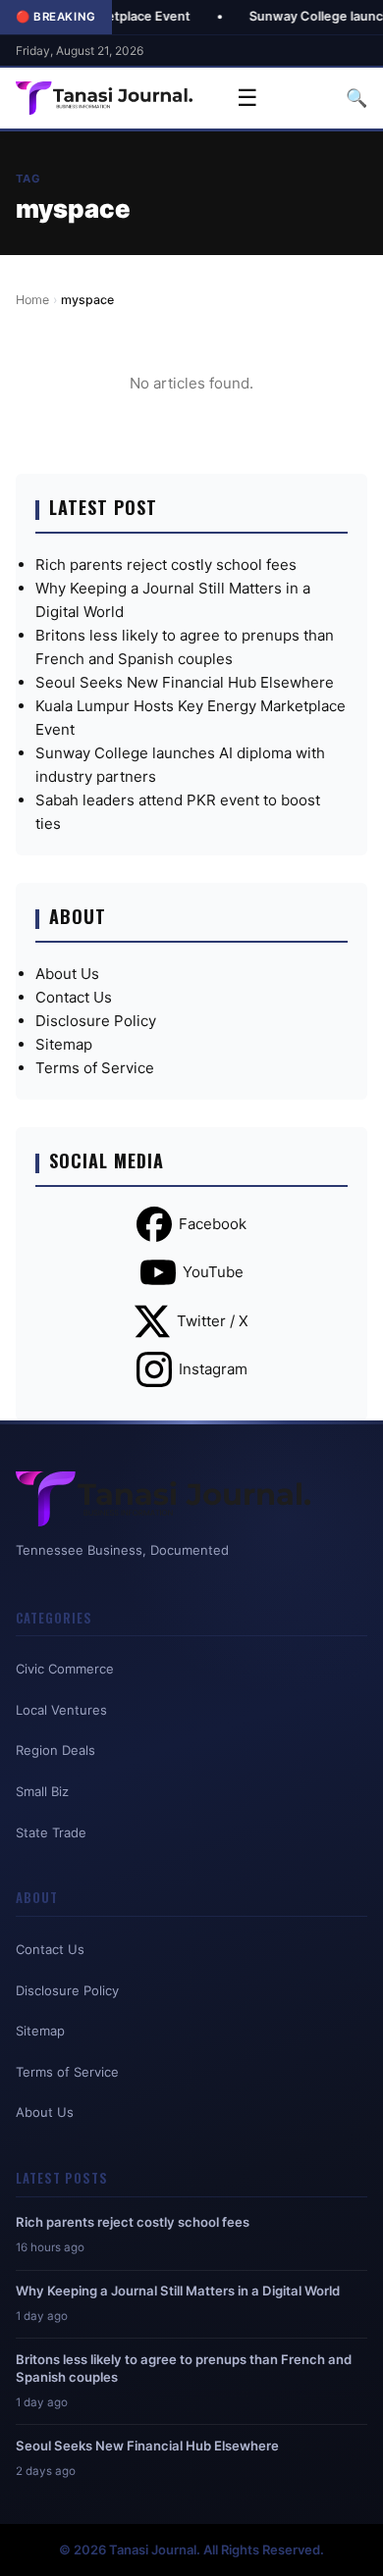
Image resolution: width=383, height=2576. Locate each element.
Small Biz (42, 1791)
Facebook (213, 1224)
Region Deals (55, 1750)
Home (32, 300)
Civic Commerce (65, 1669)
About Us (67, 974)
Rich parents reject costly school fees (166, 565)
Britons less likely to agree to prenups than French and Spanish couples (184, 2368)
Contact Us (74, 997)
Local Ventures (61, 1710)
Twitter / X (213, 1321)
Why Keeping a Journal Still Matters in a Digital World (178, 2291)
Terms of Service (95, 1068)
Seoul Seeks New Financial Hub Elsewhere (185, 682)
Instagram (213, 1369)
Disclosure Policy (96, 1021)
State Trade (51, 1832)
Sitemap (64, 1044)
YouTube (213, 1272)
